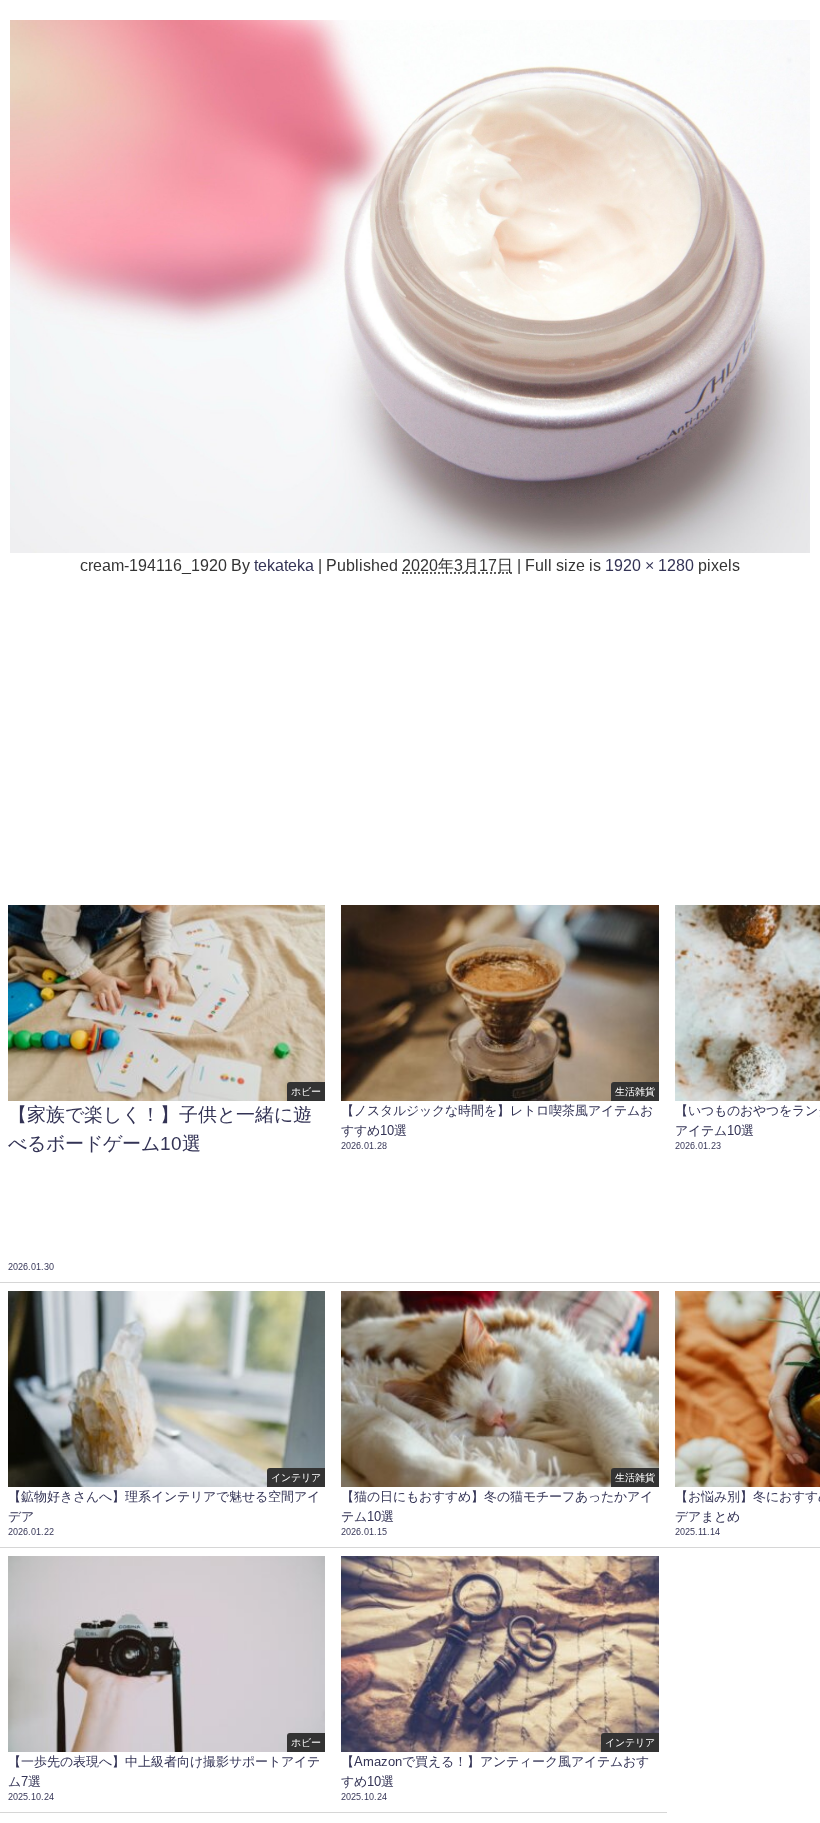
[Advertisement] (410, 737)
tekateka (284, 565)
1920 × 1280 (649, 565)
